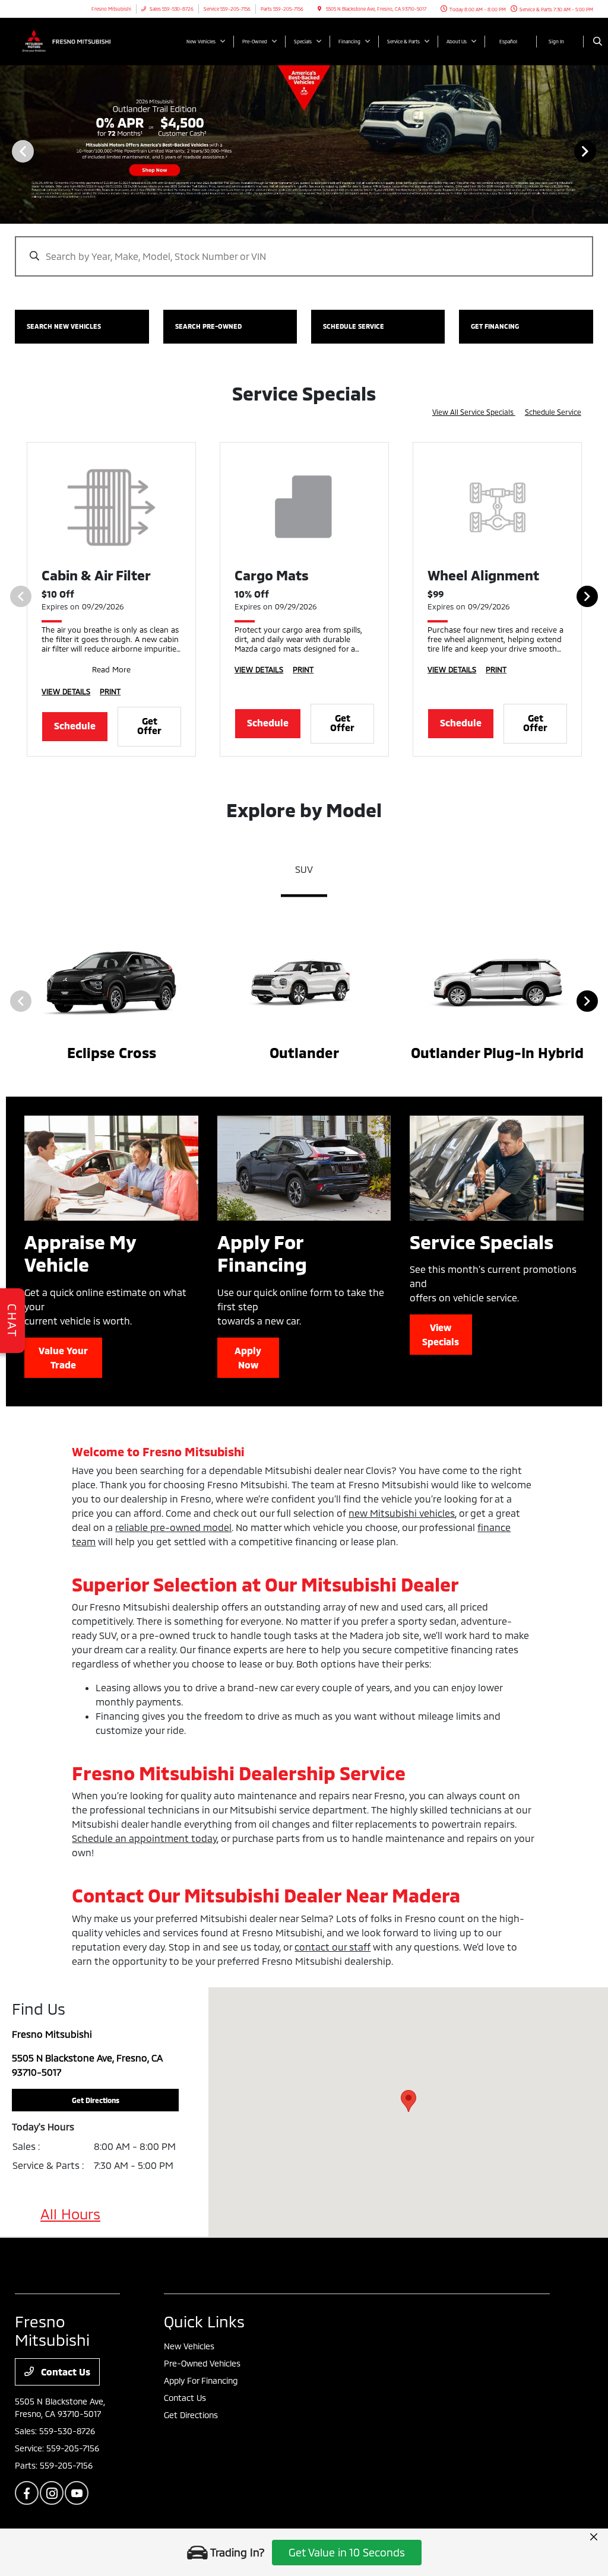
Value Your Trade (63, 1357)
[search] (598, 42)
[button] (408, 2101)
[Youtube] (77, 2493)
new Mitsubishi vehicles (402, 1513)
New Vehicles (189, 2346)
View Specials (441, 1334)
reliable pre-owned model (173, 1527)
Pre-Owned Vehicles (202, 2363)
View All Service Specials (474, 412)
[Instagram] (52, 2493)
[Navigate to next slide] (599, 151)
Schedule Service (553, 412)
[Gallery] (304, 151)
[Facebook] (27, 2493)
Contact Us (64, 2372)
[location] (319, 9)
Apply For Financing (201, 2380)
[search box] (304, 250)
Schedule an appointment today (144, 1838)
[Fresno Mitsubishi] (69, 40)
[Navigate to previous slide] (9, 151)
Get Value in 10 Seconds (347, 2552)
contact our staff (332, 1947)
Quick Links (204, 2321)
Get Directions (191, 2415)
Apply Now (248, 1357)
